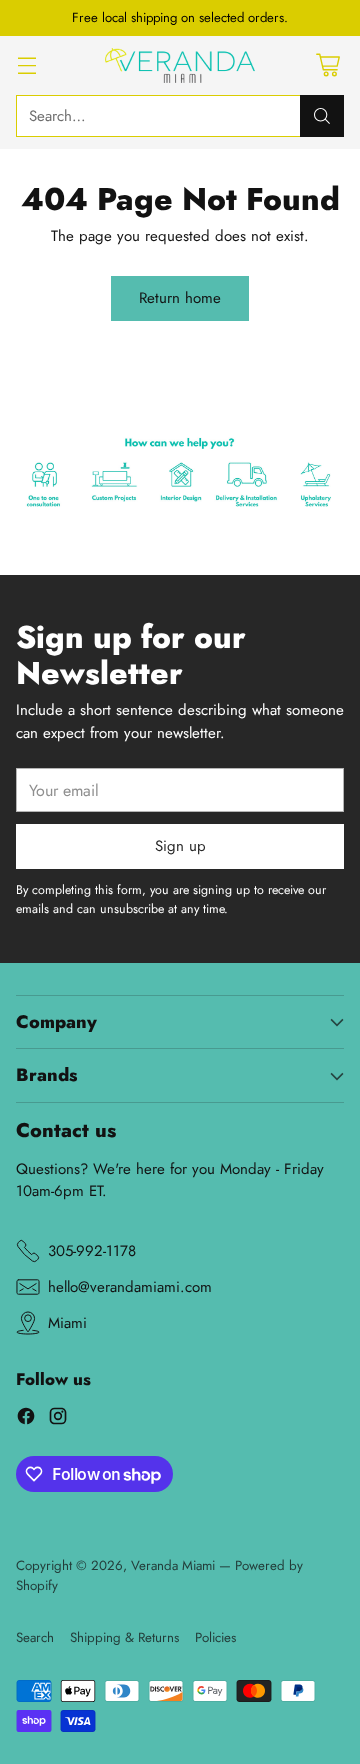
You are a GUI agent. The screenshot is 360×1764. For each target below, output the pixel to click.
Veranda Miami (173, 1565)
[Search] (322, 116)
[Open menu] (26, 65)
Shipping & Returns (124, 1637)
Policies (215, 1637)
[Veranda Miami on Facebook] (26, 1419)
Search (35, 1637)
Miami (67, 1323)
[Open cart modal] (327, 65)
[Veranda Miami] (180, 65)
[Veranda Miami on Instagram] (58, 1419)
